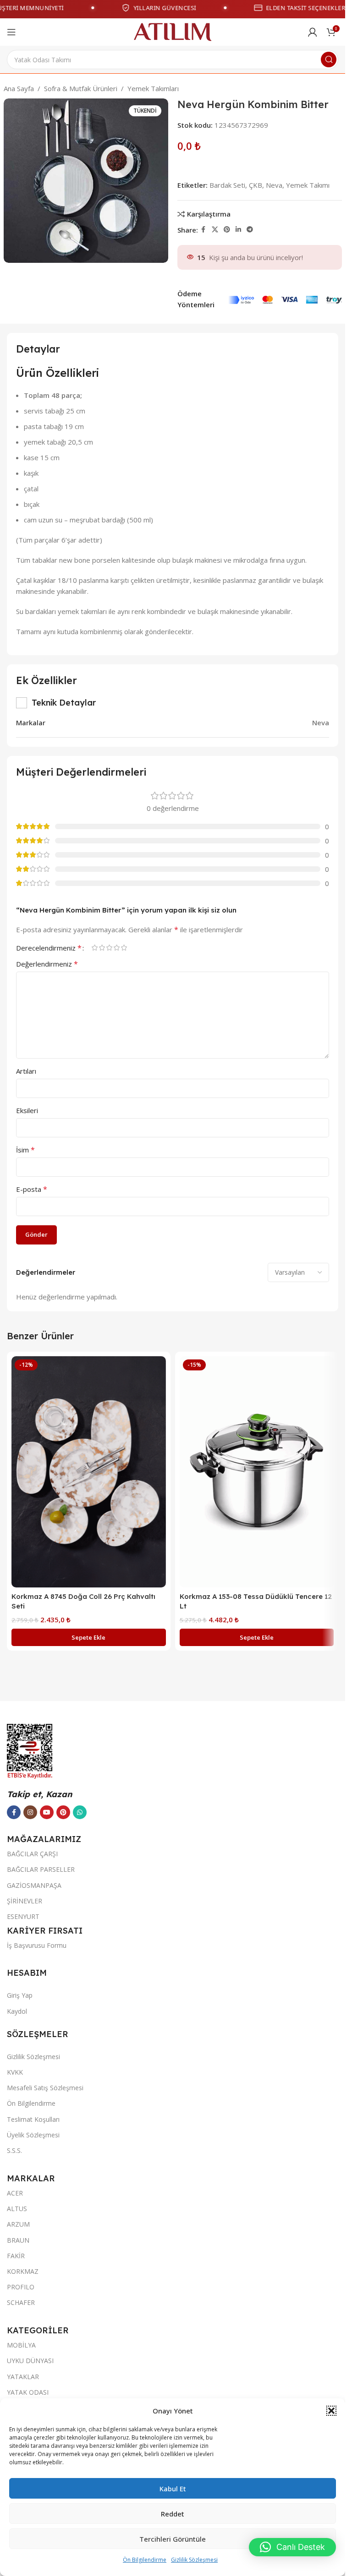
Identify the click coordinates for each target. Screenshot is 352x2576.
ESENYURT (23, 1916)
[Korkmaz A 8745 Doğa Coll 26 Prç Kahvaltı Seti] (89, 1472)
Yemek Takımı (308, 185)
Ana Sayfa (19, 88)
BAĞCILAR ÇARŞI (32, 1854)
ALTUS (17, 2209)
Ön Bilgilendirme (145, 2560)
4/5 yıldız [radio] (116, 948)
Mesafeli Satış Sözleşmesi (45, 2088)
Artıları (26, 1071)
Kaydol (17, 2011)
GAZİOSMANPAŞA (34, 1885)
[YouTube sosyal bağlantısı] (47, 1812)
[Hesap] (313, 32)
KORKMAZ (23, 2271)
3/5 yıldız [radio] (109, 948)
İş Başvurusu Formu (37, 1945)
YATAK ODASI (28, 2392)
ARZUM (18, 2224)
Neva (274, 185)
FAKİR (16, 2256)
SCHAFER (21, 2302)
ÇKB (256, 185)
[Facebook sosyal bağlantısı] (203, 230)
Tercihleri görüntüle (173, 2539)
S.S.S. (14, 2150)
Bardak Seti (227, 185)
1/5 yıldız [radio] (94, 948)
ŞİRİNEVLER (25, 1901)
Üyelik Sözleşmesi (33, 2135)
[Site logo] (173, 31)
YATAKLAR (23, 2377)
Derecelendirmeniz (49, 948)
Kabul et (173, 2489)
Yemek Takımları (153, 88)
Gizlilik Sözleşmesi (194, 2560)
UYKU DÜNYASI (30, 2361)
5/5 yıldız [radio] (124, 948)
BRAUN (18, 2240)
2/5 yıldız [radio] (102, 948)
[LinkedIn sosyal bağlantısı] (238, 230)
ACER (15, 2193)
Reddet (173, 2514)
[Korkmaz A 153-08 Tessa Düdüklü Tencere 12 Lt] (257, 1472)
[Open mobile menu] (11, 32)
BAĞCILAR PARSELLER (41, 1869)
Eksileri (27, 1110)
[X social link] (215, 230)
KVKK (15, 2072)
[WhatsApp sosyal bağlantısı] (80, 1812)
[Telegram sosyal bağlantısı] (250, 230)
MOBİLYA (21, 2345)
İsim (25, 1150)
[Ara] (329, 60)
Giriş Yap (20, 1995)
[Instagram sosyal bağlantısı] (30, 1812)
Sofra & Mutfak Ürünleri (81, 88)
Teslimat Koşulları (33, 2119)
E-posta (32, 1189)
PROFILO (21, 2287)
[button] (331, 2411)
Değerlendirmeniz (47, 964)
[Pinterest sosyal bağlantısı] (227, 230)
